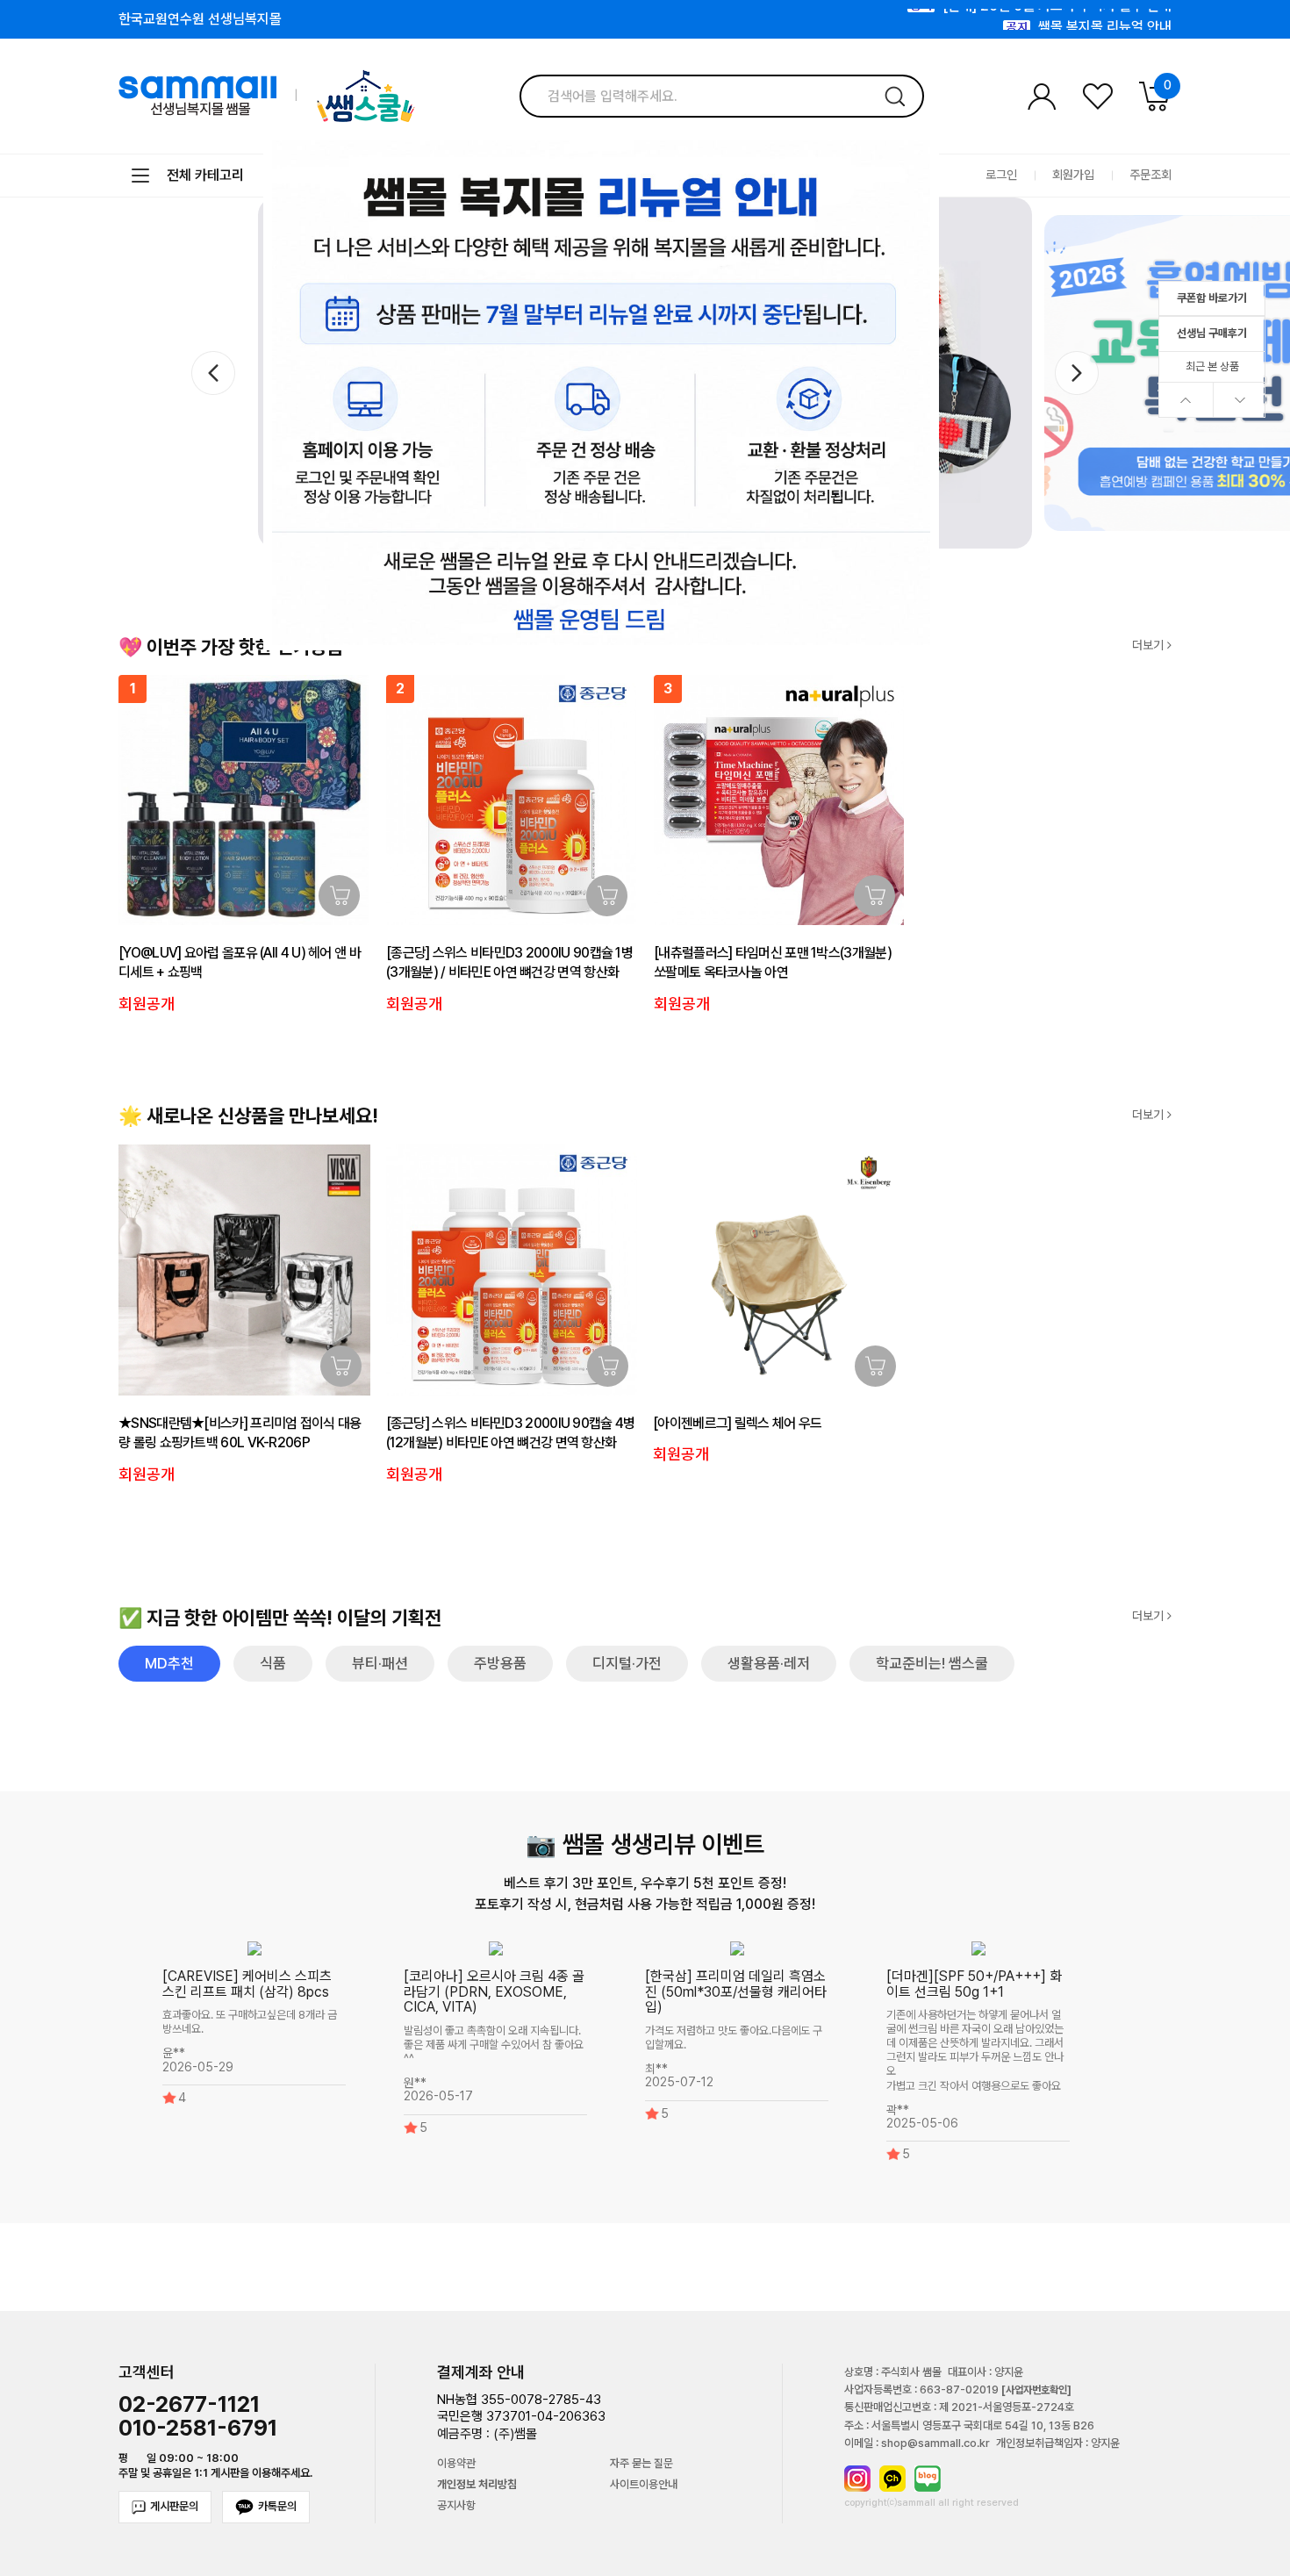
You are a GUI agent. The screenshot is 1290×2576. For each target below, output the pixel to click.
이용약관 (456, 2464)
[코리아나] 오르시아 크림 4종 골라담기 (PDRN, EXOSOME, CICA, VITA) (494, 1991)
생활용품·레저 (769, 1663)
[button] (1077, 373)
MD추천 (169, 1663)
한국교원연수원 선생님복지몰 (200, 19)
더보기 (1150, 646)
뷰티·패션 (380, 1663)
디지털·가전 (627, 1663)
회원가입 (1073, 175)
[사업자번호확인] (1036, 2390)
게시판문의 (174, 2506)
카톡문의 (277, 2506)
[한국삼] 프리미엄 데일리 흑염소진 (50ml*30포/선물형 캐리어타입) (736, 1991)
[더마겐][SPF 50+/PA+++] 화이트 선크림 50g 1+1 (974, 1984)
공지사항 (456, 2506)
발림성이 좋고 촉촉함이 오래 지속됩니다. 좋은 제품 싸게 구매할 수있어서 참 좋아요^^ (494, 2045)
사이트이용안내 (644, 2485)
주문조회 (1150, 175)
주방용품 (500, 1663)
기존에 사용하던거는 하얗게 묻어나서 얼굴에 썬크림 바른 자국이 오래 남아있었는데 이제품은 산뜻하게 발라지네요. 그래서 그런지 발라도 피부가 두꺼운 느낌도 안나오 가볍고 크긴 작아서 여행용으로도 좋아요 (975, 2051)
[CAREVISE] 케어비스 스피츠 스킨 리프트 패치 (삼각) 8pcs (247, 1984)
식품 (273, 1663)
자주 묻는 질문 (641, 2464)
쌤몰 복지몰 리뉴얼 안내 (1105, 20)
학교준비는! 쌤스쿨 (932, 1663)
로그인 (1001, 175)
